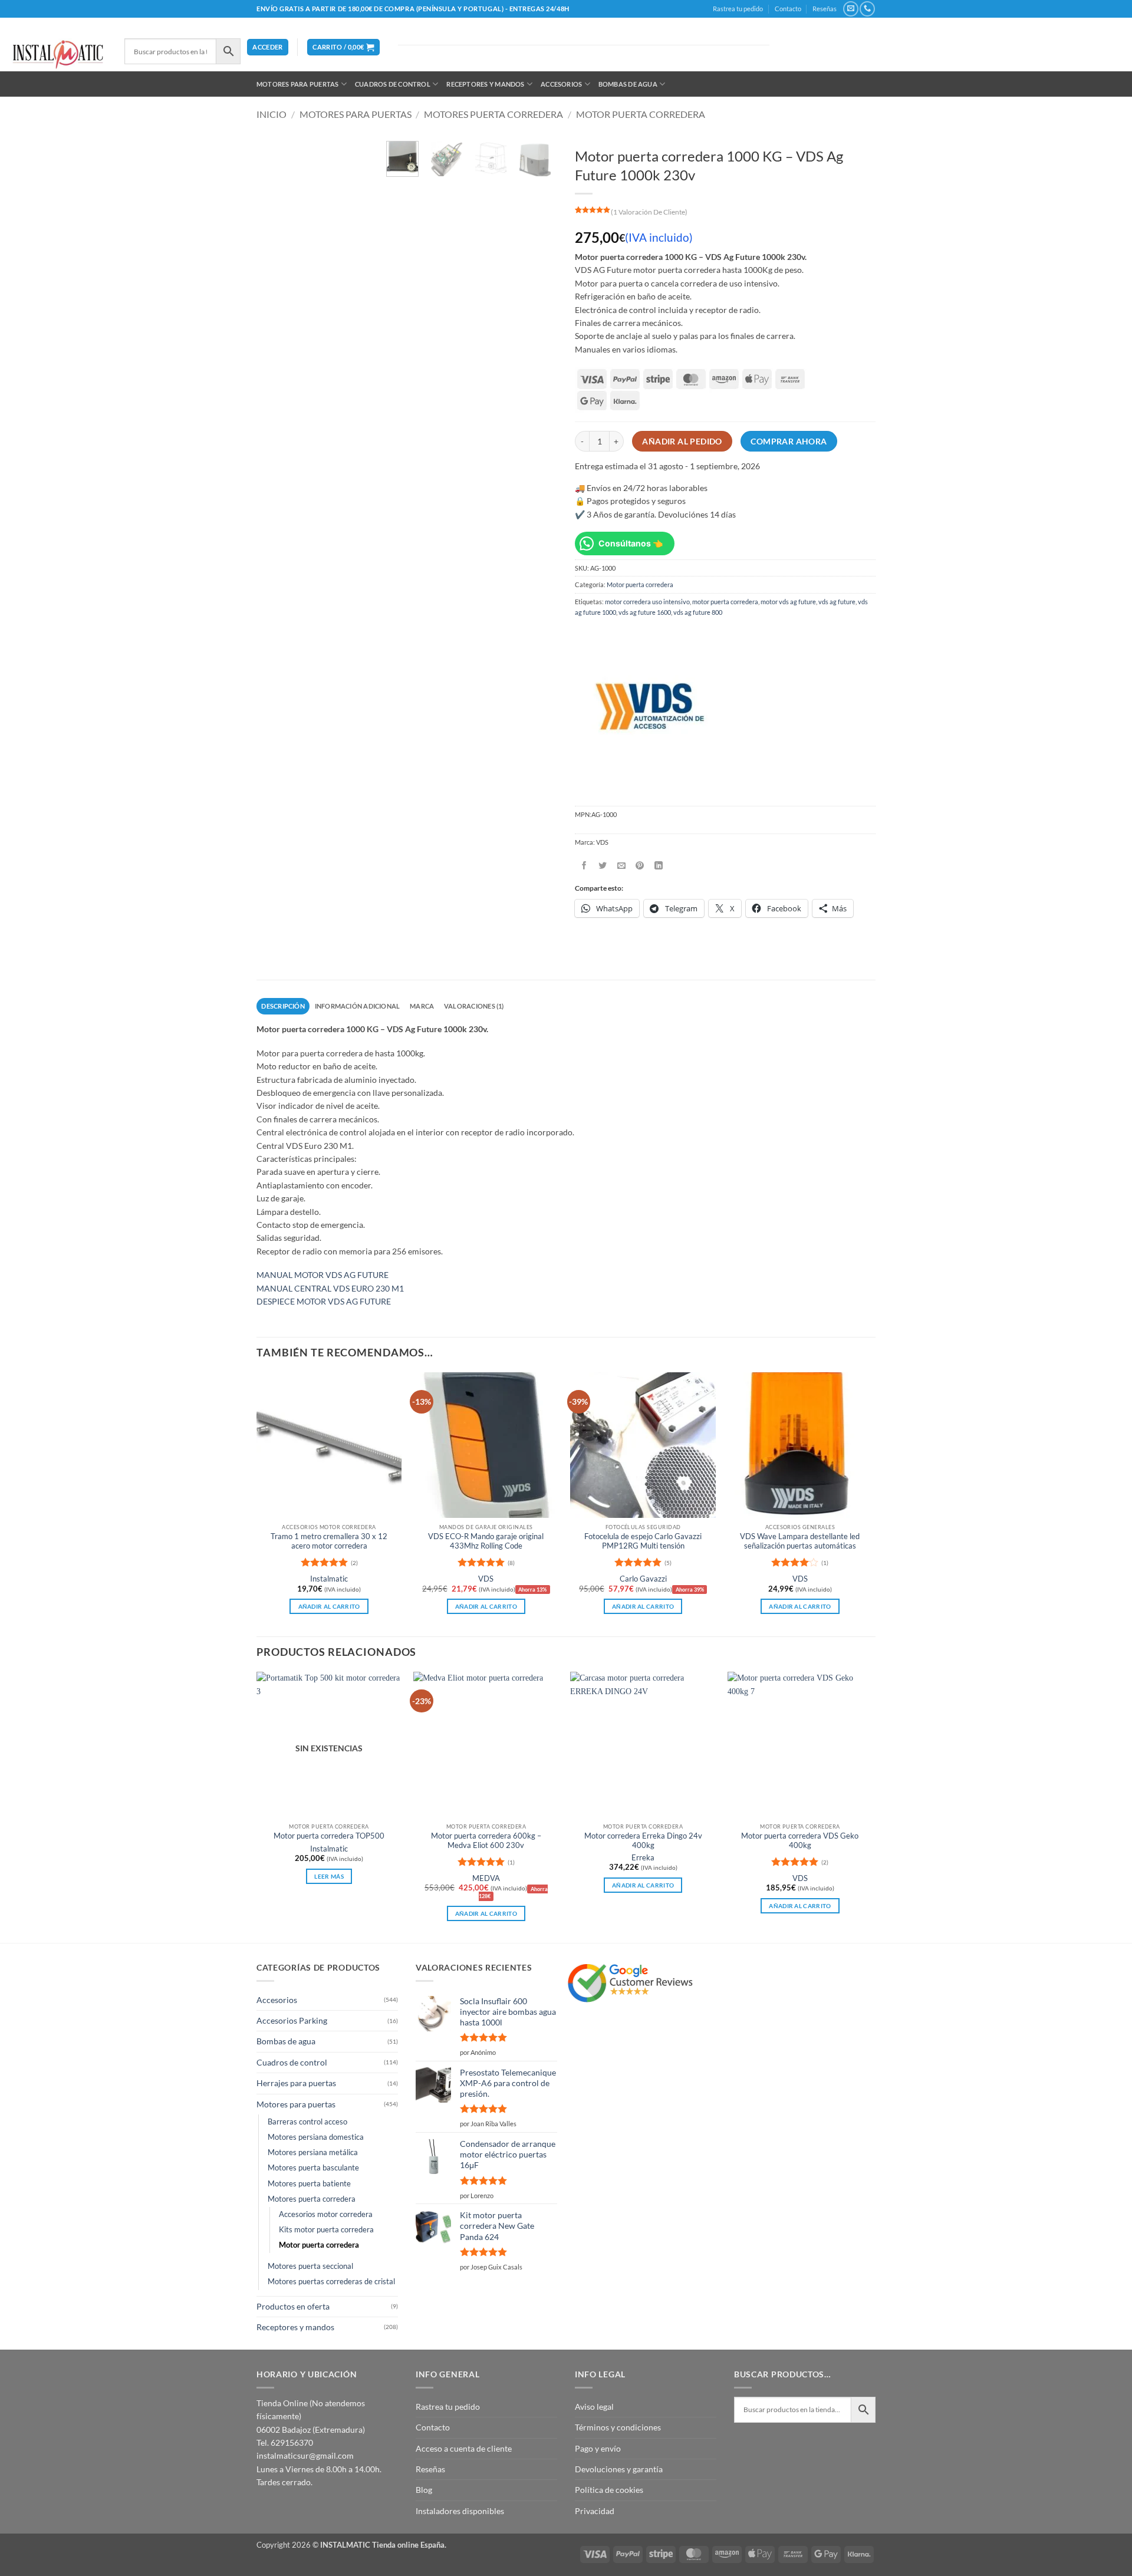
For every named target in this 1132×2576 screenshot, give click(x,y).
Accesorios (561, 84)
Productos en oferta (293, 2306)
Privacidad (595, 2511)
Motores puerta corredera (493, 114)
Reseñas (825, 9)
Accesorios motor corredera (326, 2214)
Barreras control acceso (307, 2122)
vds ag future (837, 602)
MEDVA (486, 1878)
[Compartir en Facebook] (584, 866)
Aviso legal (594, 2407)
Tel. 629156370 (285, 2442)
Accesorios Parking (292, 2020)
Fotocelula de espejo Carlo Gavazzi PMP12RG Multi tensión (643, 1541)
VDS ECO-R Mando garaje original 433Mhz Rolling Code (486, 1541)
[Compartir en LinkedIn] (659, 866)
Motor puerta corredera (641, 114)
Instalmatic (329, 1579)
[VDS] (648, 708)
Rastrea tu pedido (738, 9)
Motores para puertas (297, 84)
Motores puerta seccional (310, 2266)
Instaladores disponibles (460, 2511)
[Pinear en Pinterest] (640, 866)
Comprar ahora (789, 442)
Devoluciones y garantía (619, 2469)
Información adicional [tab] (358, 1006)
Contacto (788, 9)
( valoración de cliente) (649, 212)
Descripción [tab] (283, 1006)
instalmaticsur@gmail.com (305, 2455)
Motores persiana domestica (316, 2137)
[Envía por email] (622, 866)
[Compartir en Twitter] (603, 866)
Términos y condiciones (618, 2427)
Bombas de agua (628, 84)
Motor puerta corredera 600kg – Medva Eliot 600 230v (486, 1841)
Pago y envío (598, 2448)
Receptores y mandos (485, 84)
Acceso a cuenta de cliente (464, 2448)
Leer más (329, 1876)
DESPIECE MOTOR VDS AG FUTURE (324, 1301)
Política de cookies (609, 2490)
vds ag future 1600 (645, 612)
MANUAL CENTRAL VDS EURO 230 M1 (330, 1288)
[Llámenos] (867, 9)
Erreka (643, 1858)
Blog (424, 2490)
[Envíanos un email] (850, 9)
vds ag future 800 (698, 612)
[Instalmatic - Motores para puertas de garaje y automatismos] (58, 55)
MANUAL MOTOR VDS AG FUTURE (323, 1275)
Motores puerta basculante (313, 2168)
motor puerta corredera (725, 602)
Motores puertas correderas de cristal (331, 2282)
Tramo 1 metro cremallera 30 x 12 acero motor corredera (329, 1541)
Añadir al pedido (682, 442)
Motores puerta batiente (309, 2184)
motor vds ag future (788, 602)
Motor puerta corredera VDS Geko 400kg (800, 1841)
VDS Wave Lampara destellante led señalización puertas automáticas (800, 1541)
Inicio (272, 114)
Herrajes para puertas (296, 2083)
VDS (486, 1579)
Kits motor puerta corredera (326, 2230)
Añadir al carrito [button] (329, 1606)
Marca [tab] (422, 1006)
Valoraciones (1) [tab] (474, 1006)
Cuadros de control (393, 84)
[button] (267, 47)
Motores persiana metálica (313, 2152)
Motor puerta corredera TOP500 (329, 1836)
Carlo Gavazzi (643, 1579)
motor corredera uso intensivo (647, 602)
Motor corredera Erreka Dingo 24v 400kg (643, 1841)
